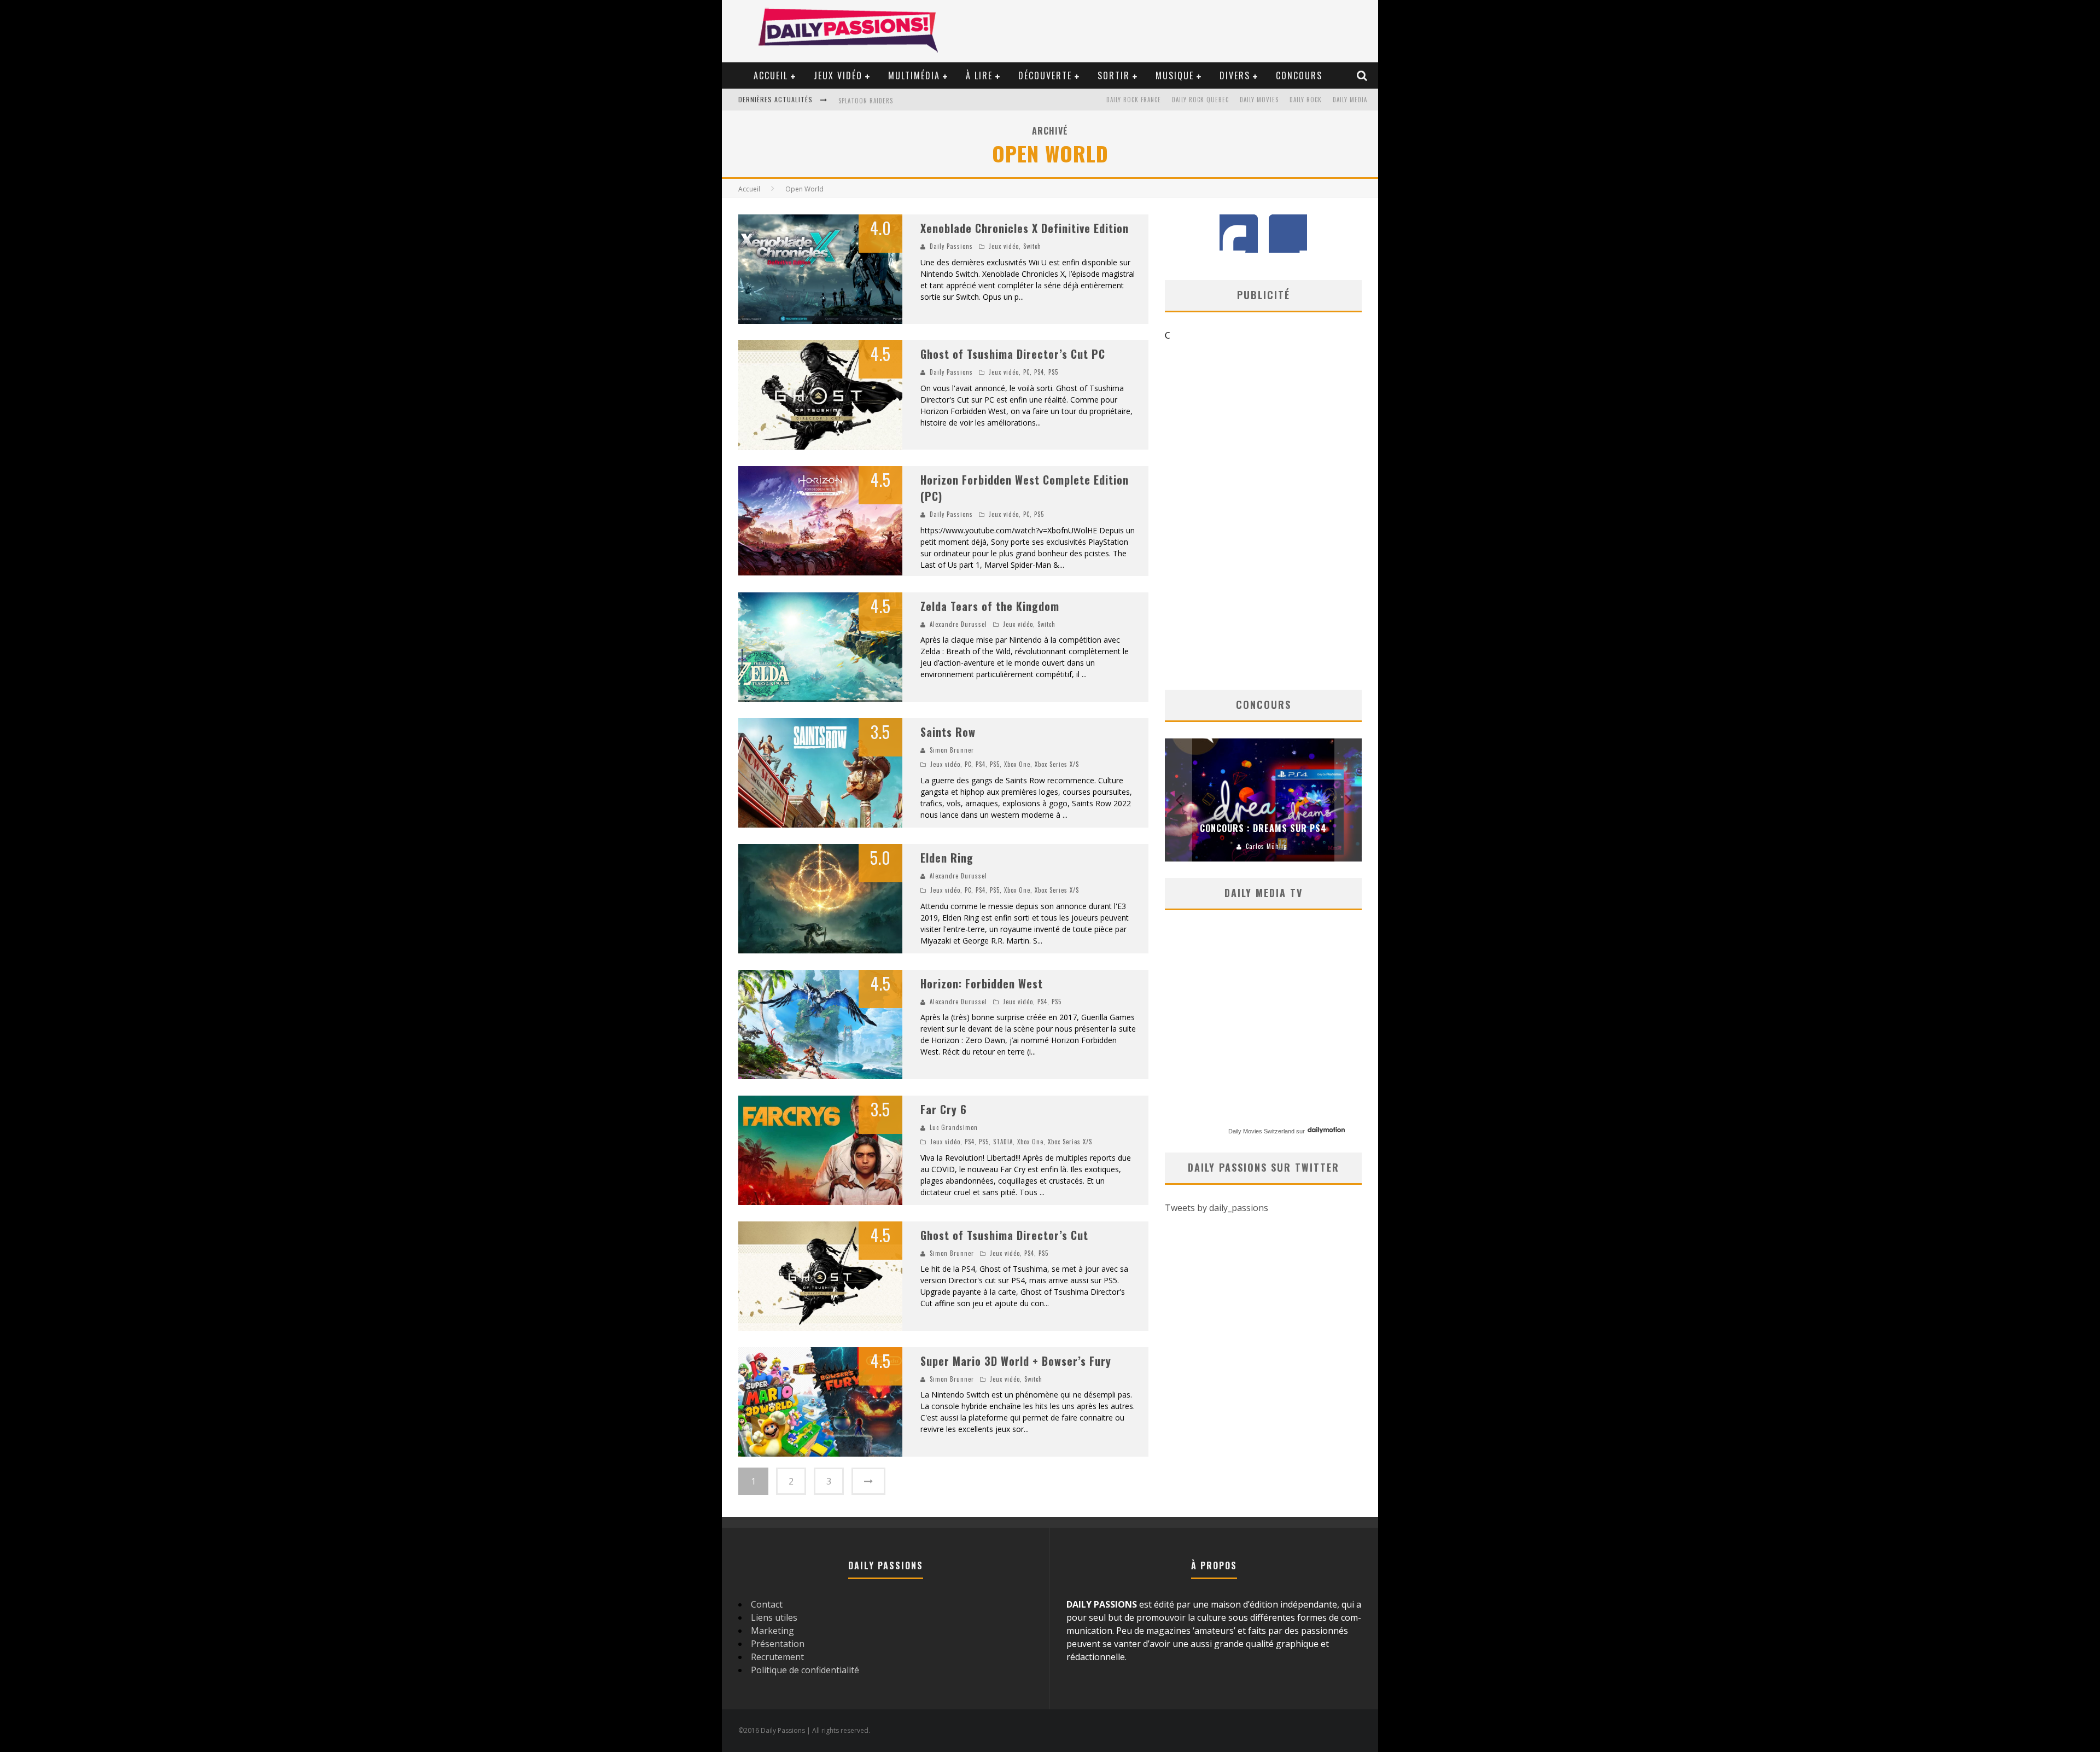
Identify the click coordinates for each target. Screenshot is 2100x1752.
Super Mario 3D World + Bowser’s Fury (1016, 1361)
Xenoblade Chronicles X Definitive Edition (1025, 228)
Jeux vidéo (838, 75)
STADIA (1003, 1142)
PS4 (1039, 372)
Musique (1175, 75)
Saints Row (948, 732)
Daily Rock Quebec (1200, 100)
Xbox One (1017, 764)
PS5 (1053, 372)
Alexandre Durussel (958, 624)
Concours (1299, 75)
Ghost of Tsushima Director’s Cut (1004, 1235)
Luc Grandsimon (954, 1127)
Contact (767, 1604)
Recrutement (777, 1657)
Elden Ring (947, 858)
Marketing (772, 1631)
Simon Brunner (952, 750)
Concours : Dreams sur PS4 (1263, 828)
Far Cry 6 (944, 1109)
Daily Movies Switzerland (1261, 1131)
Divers (1235, 75)
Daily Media (1350, 100)
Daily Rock (1306, 100)
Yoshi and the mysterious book (889, 101)
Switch (1032, 246)
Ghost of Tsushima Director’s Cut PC (1013, 354)
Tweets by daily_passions (1217, 1208)
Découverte (1045, 75)
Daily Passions (951, 246)
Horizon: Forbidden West (982, 983)
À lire (979, 75)
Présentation (778, 1644)
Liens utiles (774, 1617)
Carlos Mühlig (1266, 846)
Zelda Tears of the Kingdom (990, 606)
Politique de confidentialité (805, 1670)
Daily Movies (1259, 100)
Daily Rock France (1134, 100)
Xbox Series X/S (1057, 764)
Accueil (771, 75)
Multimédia (914, 75)
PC (1026, 372)
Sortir (1114, 75)
